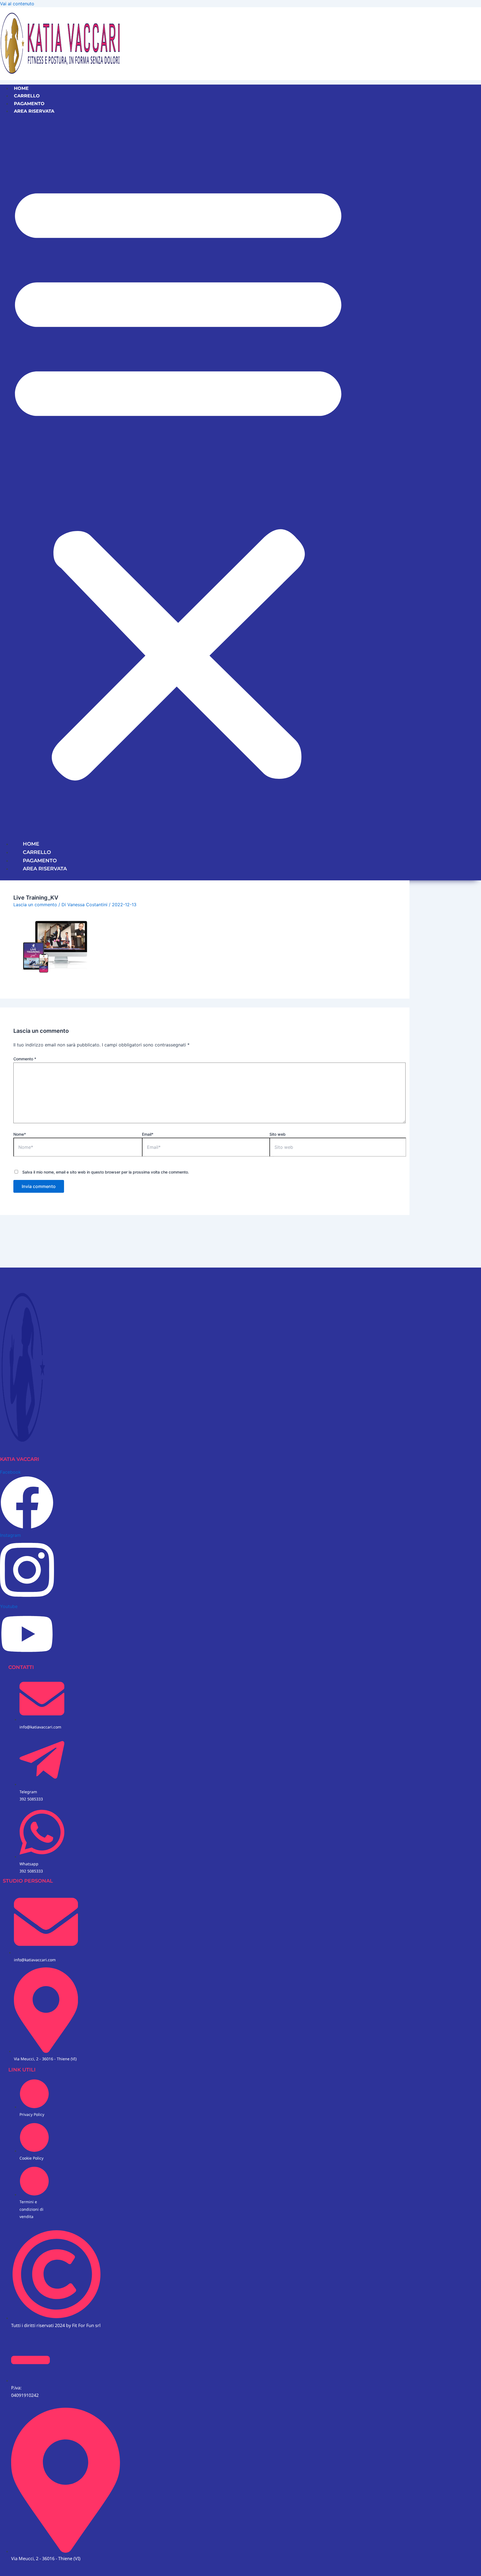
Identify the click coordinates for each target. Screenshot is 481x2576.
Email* (148, 1134)
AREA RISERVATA (34, 111)
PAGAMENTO (29, 104)
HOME (21, 88)
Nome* (20, 1134)
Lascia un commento (35, 905)
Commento (25, 1059)
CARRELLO (27, 96)
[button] (178, 477)
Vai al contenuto (17, 4)
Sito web (278, 1134)
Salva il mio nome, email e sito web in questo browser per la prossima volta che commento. (106, 1172)
